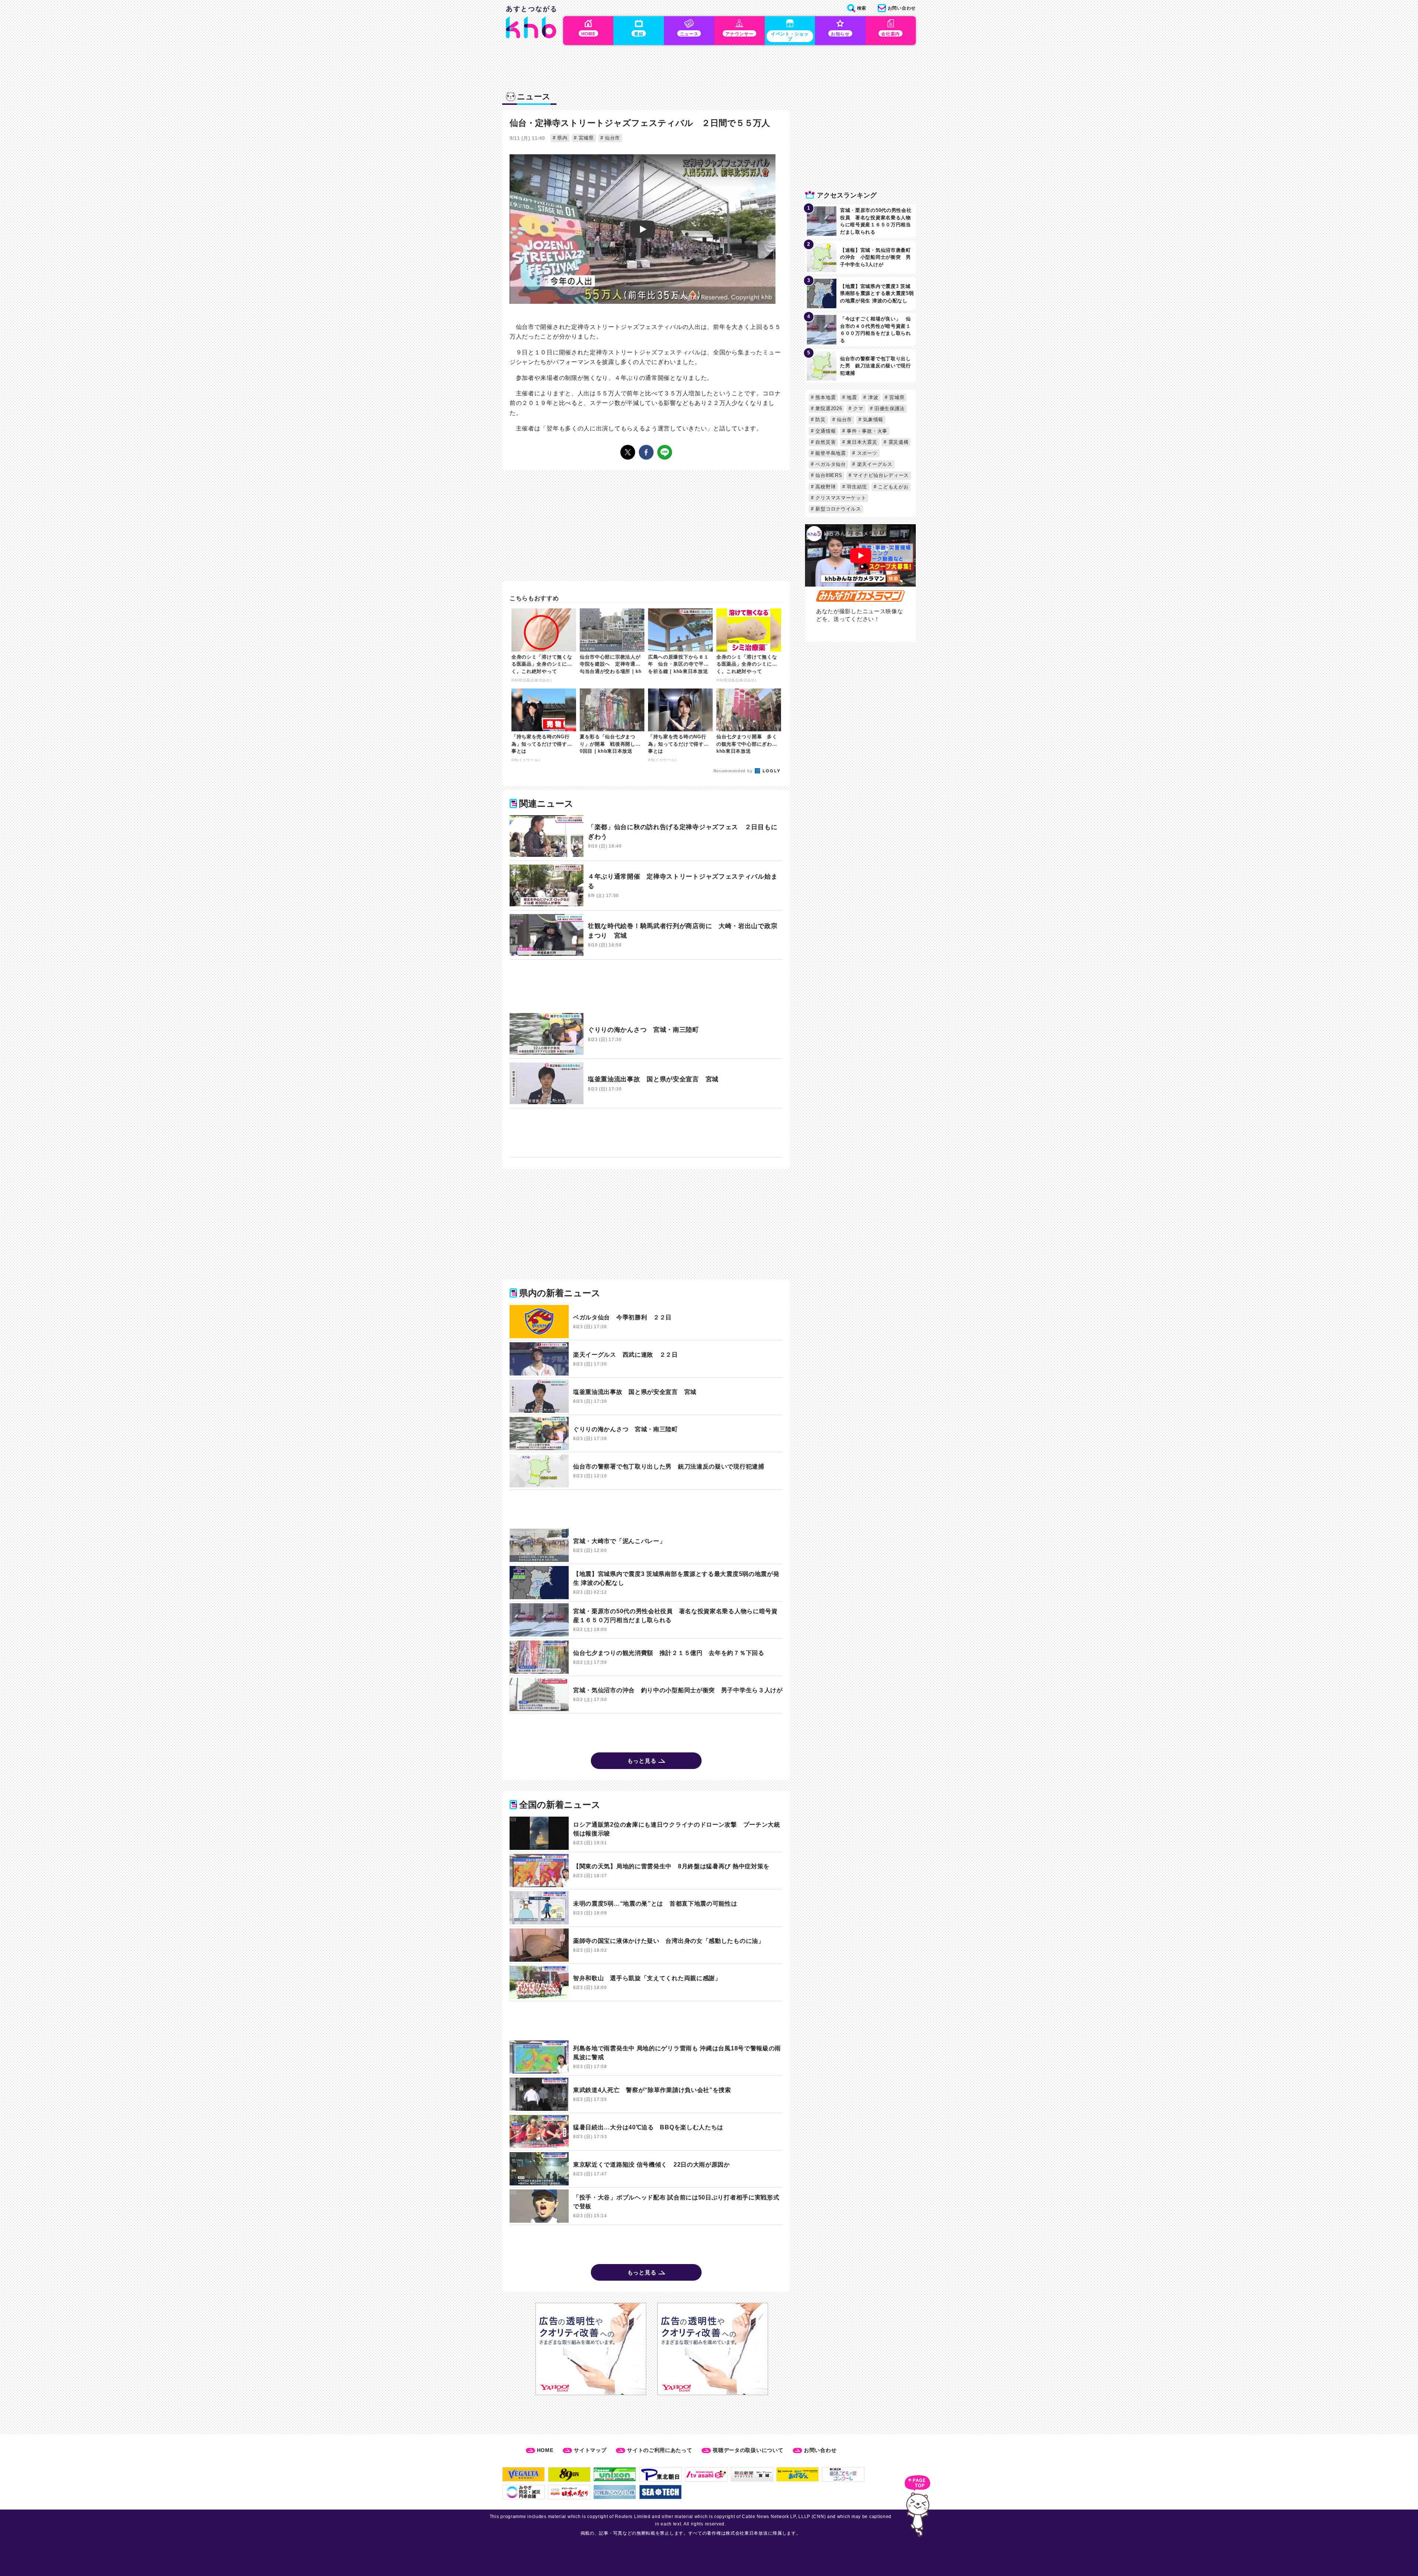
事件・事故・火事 (866, 431)
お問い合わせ (820, 2450)
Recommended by (734, 771)
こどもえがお (893, 487)
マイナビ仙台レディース (880, 475)
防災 (820, 420)
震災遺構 (898, 442)
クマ (857, 408)
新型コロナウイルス (838, 509)
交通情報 (825, 431)
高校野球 (825, 487)
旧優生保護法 (889, 408)
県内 (562, 138)
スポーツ (866, 453)
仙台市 (612, 138)
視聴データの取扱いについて (748, 2450)
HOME (545, 2450)
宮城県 (585, 138)
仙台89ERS (828, 475)
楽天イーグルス (874, 464)
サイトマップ (590, 2450)
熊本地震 (825, 397)
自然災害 (825, 442)
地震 (851, 397)
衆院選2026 (828, 408)
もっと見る (642, 1761)
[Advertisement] (646, 987)
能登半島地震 (830, 453)
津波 (872, 397)
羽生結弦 (856, 487)
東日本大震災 (861, 442)
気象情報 (872, 420)
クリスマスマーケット (840, 498)
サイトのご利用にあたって (660, 2450)
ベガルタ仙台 (830, 464)
